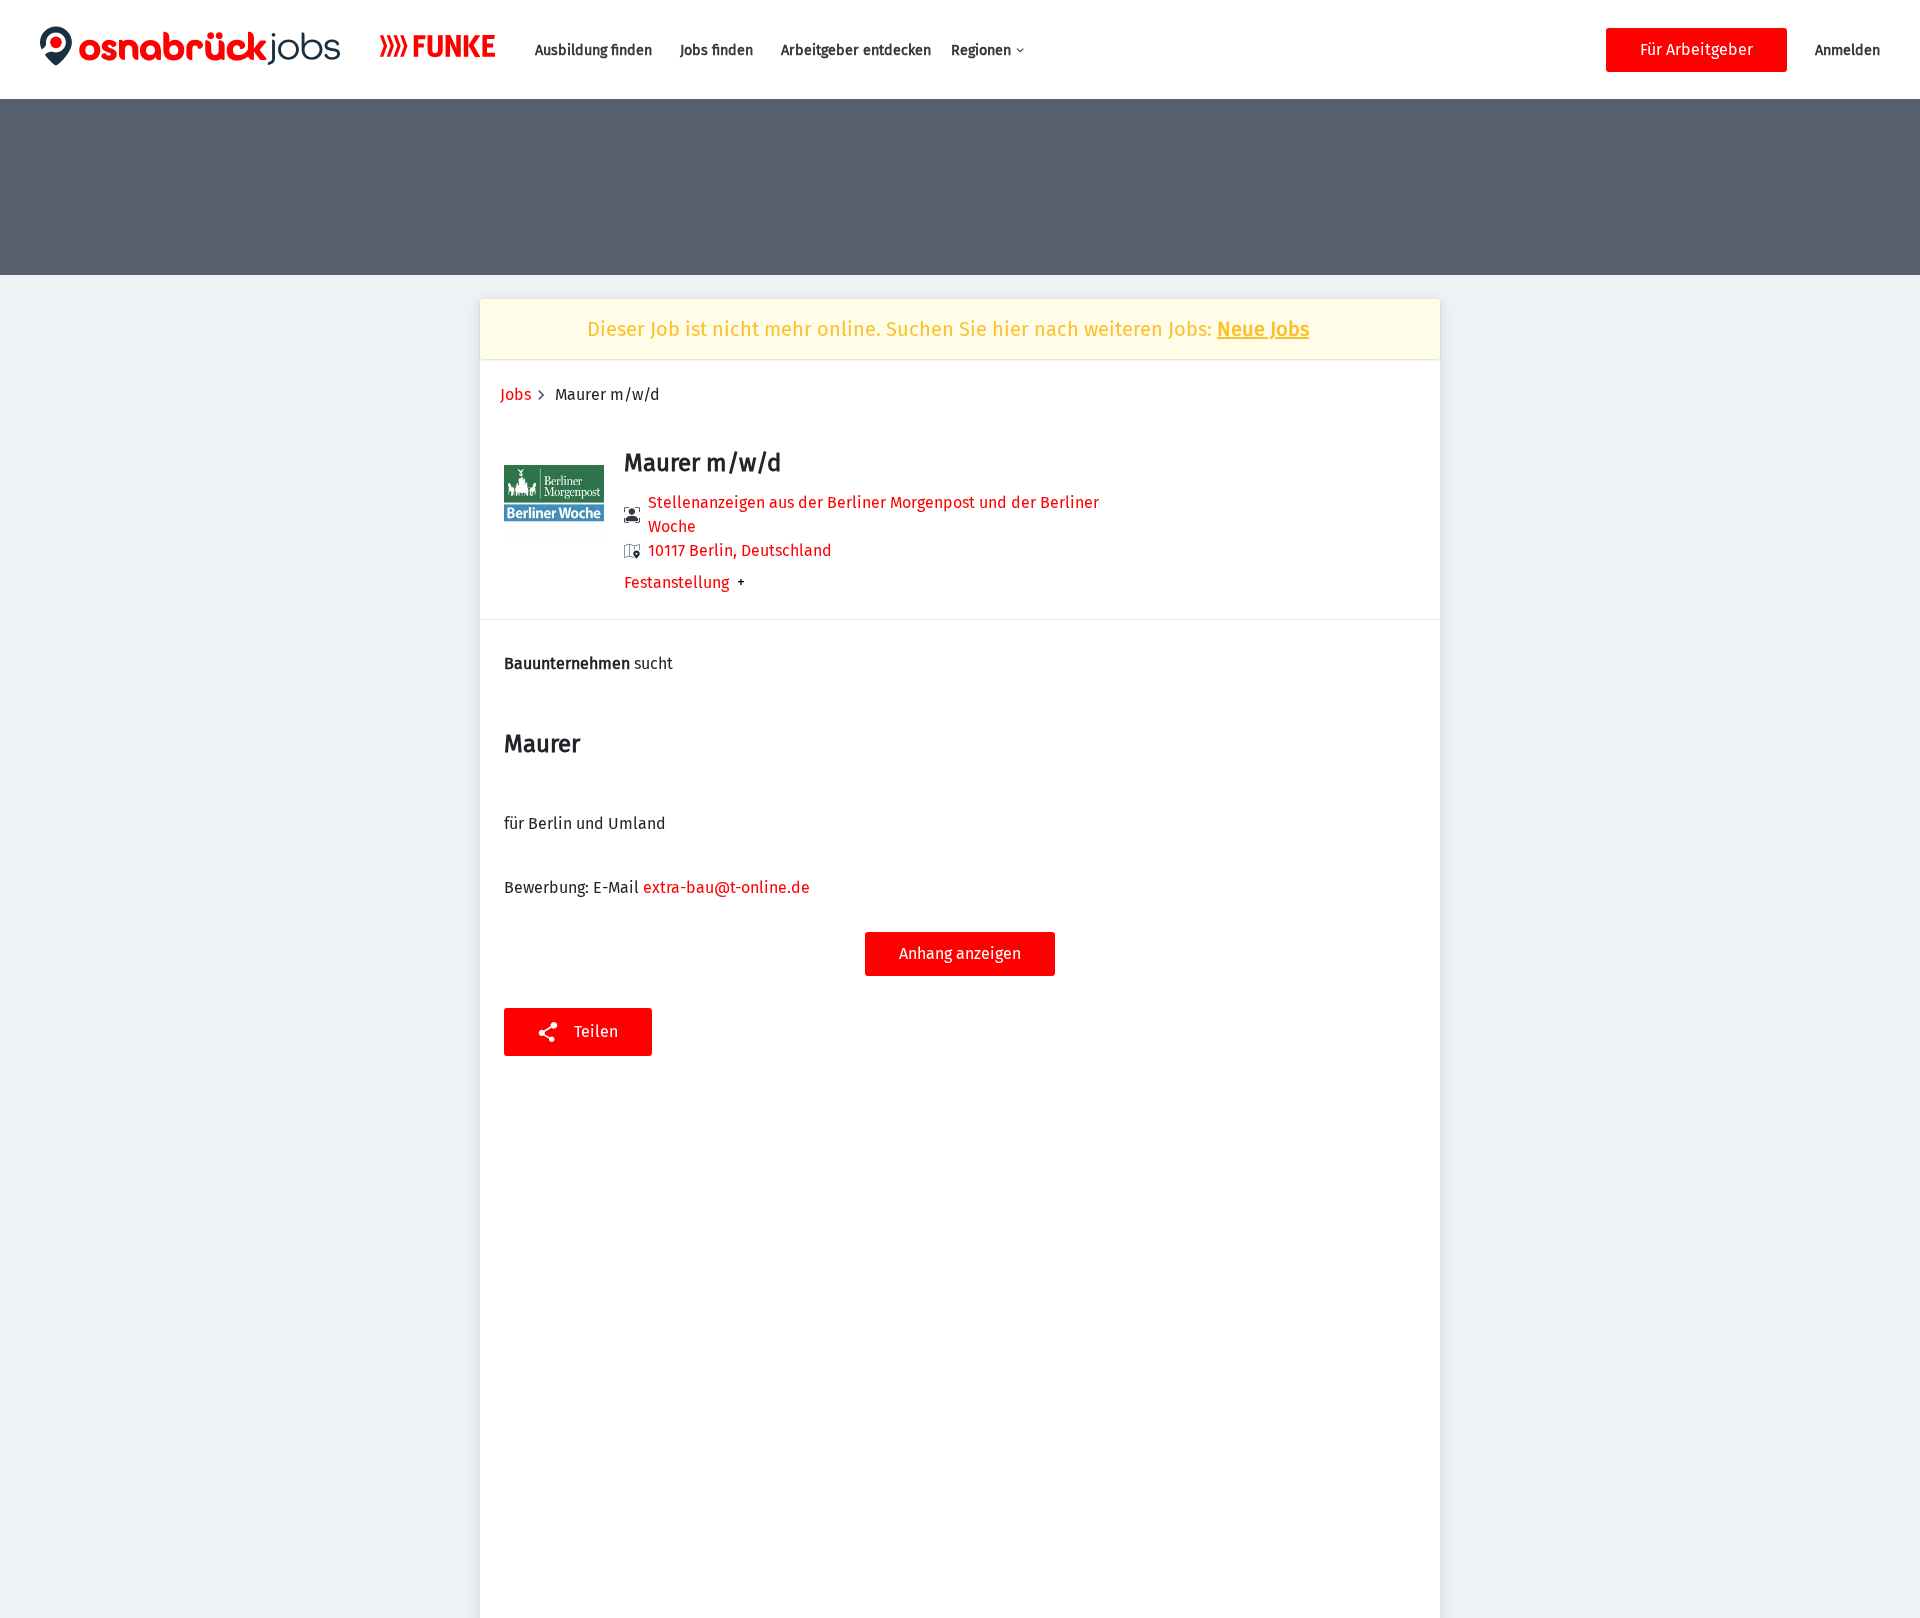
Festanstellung (676, 583)
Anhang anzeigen (960, 953)
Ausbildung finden (593, 50)
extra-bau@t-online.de (726, 887)
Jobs (515, 394)
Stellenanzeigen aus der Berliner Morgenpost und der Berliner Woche (873, 514)
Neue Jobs (1263, 329)
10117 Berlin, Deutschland (740, 550)
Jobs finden (716, 50)
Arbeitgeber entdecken (856, 50)
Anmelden (1847, 50)
